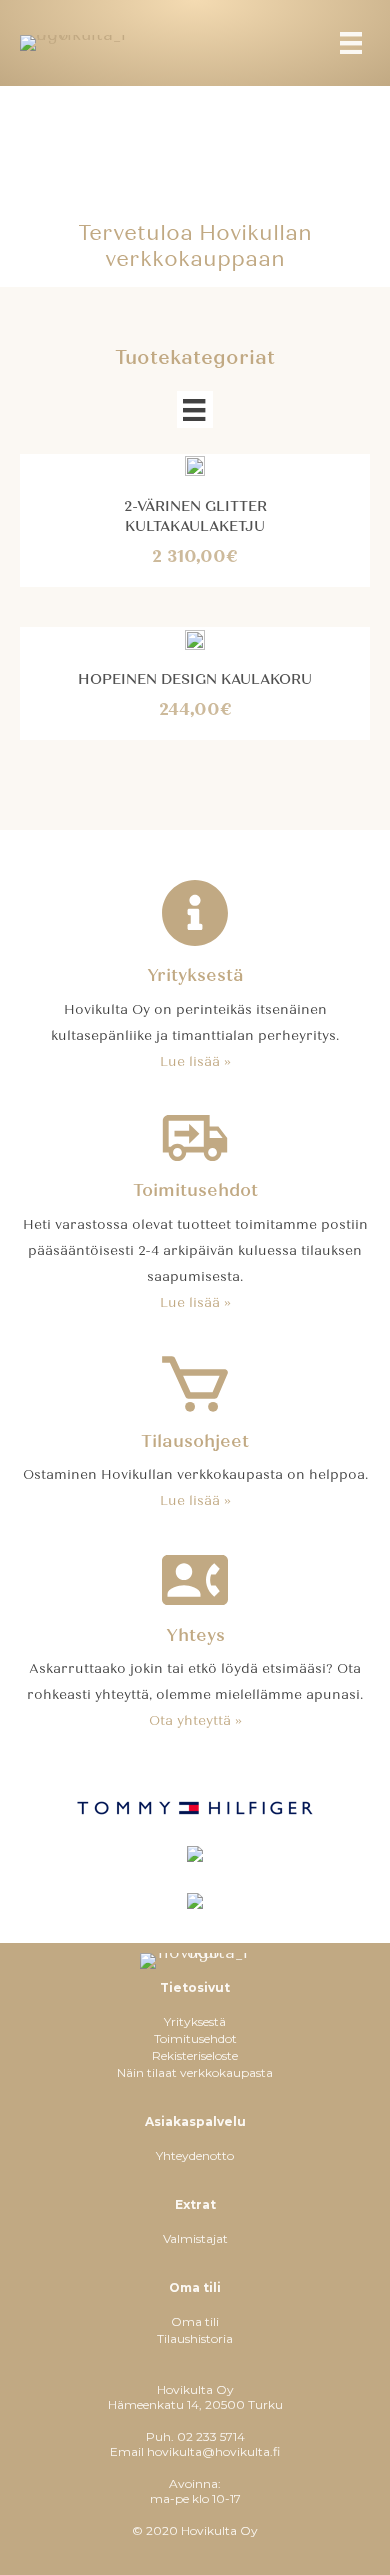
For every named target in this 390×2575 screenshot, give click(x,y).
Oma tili (195, 2321)
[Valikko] (194, 409)
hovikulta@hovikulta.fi (213, 2451)
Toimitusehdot (195, 2038)
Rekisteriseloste (195, 2055)
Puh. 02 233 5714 (195, 2436)
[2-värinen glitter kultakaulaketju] (195, 465)
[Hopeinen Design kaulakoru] (195, 638)
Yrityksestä (195, 2021)
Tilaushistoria (195, 2338)
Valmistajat (195, 2238)
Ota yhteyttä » (195, 1721)
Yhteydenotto (195, 2155)
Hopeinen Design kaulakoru (195, 679)
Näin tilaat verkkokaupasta (195, 2072)
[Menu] (351, 43)
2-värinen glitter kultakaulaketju (195, 516)
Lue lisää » (195, 1062)
